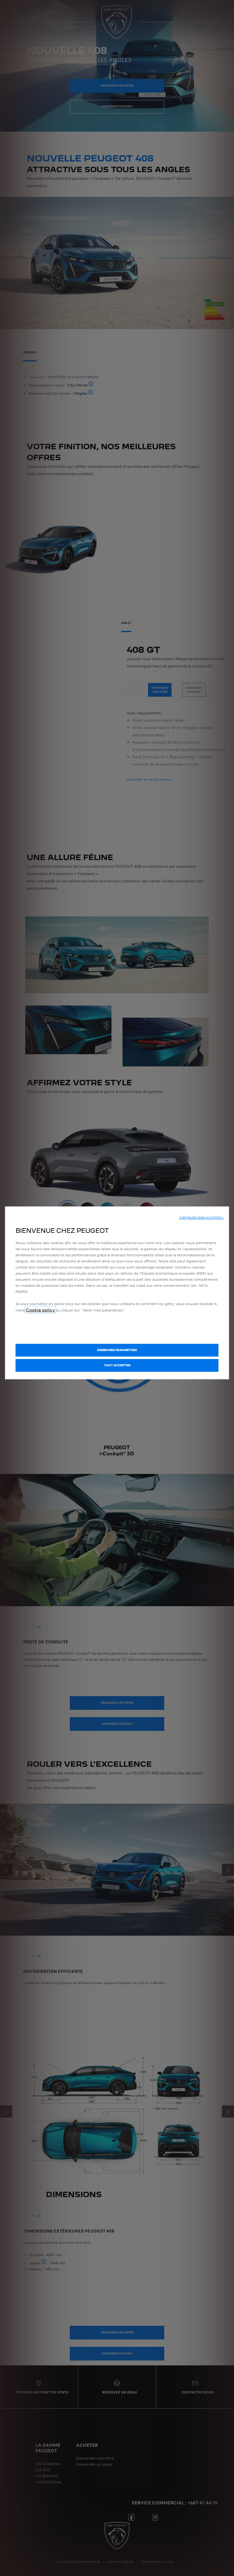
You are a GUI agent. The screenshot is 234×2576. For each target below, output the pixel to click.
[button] (202, 1218)
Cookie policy (40, 1310)
